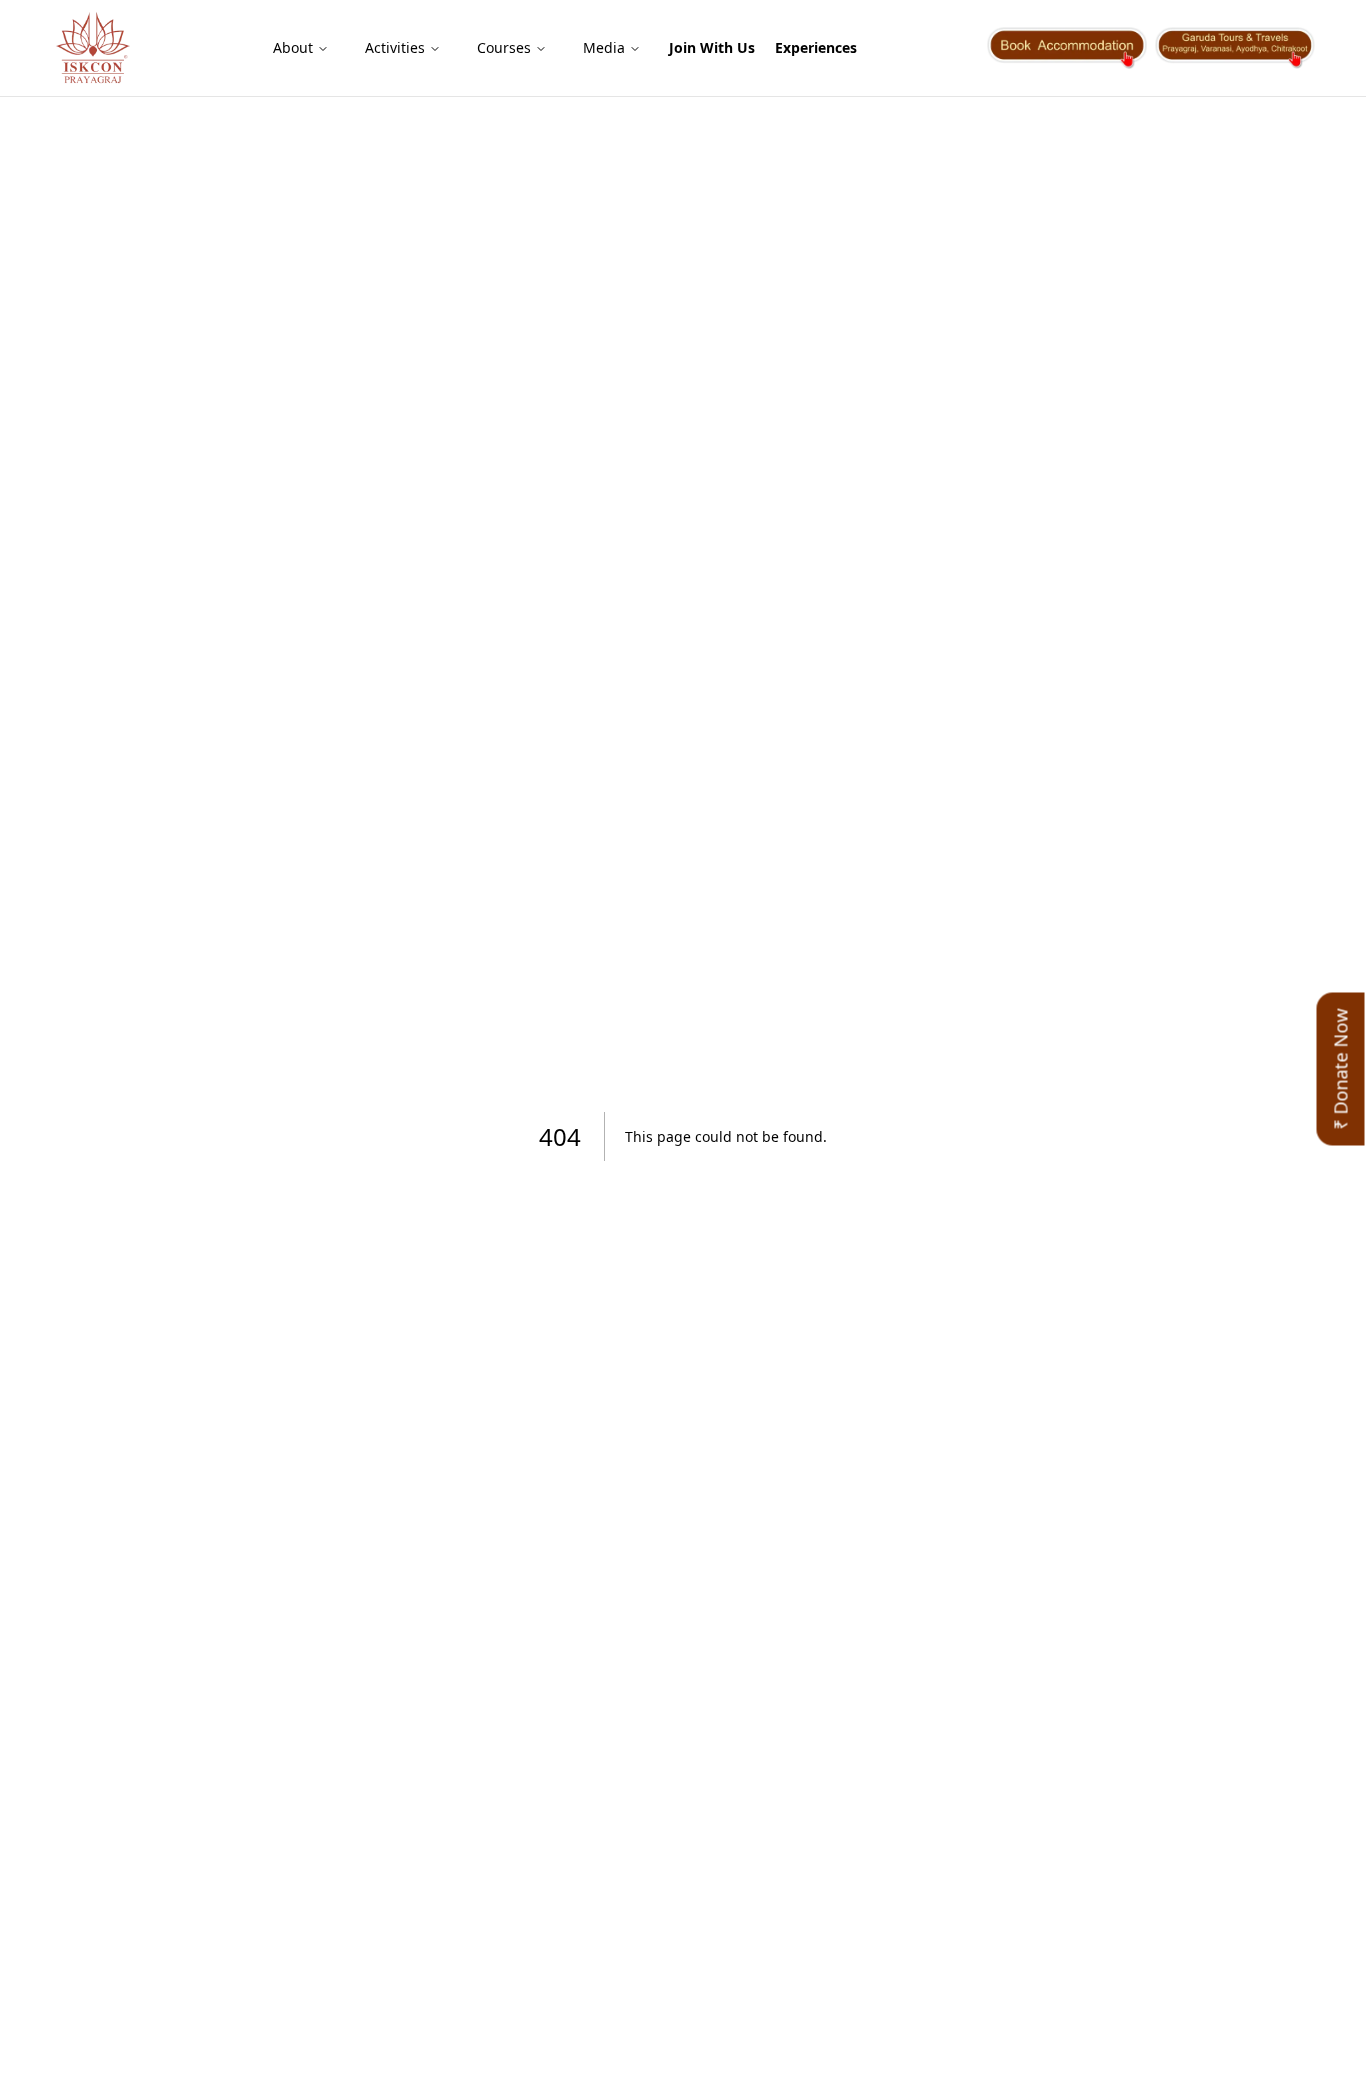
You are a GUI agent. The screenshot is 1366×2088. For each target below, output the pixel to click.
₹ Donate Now (1341, 1069)
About (293, 47)
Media (604, 47)
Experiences (816, 47)
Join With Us (712, 47)
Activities (395, 47)
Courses (504, 47)
